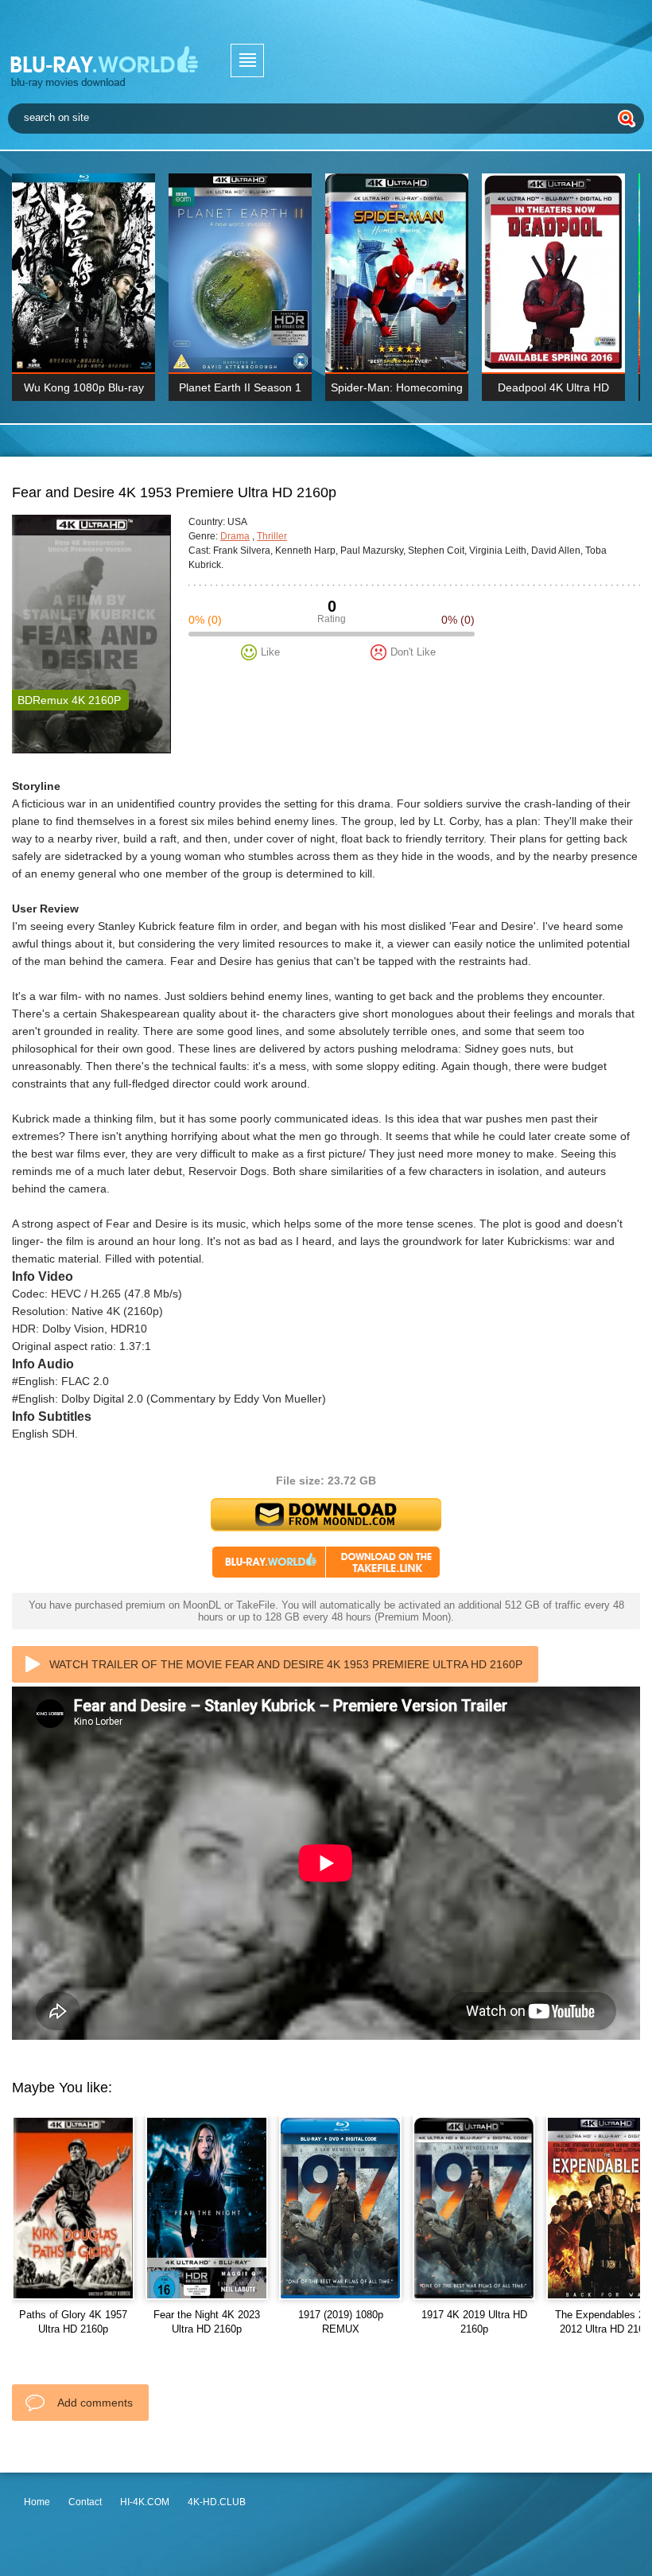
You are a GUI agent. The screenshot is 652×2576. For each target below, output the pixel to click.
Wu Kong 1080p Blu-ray (84, 387)
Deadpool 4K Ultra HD (553, 387)
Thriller (272, 536)
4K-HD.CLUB (217, 2502)
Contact (85, 2502)
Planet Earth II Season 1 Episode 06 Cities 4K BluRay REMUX (240, 391)
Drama (235, 536)
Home (37, 2502)
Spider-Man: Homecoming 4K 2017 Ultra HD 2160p (397, 391)
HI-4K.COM (145, 2502)
